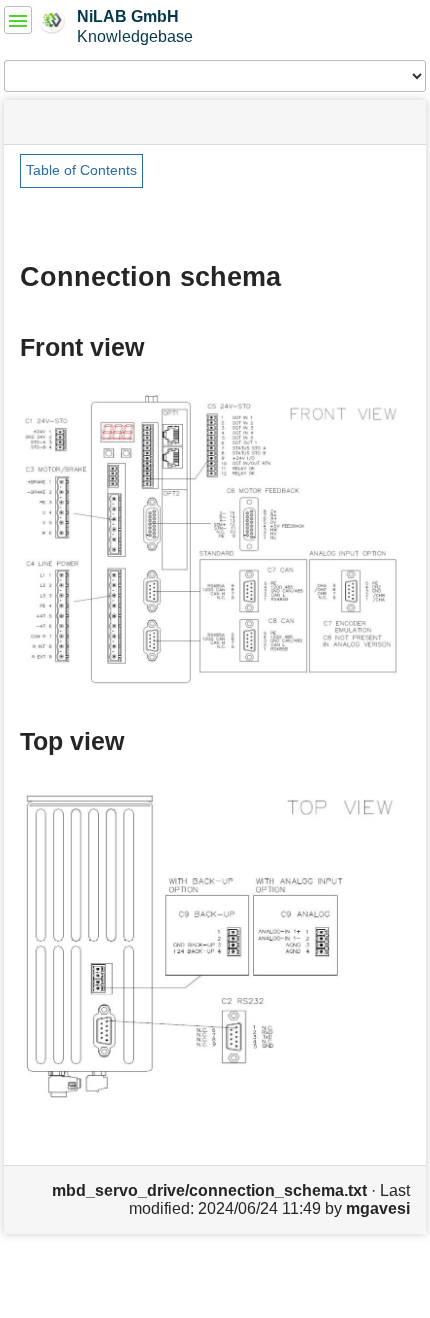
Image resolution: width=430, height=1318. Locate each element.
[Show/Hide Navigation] (18, 20)
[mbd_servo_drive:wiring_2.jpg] (215, 538)
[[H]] (52, 19)
